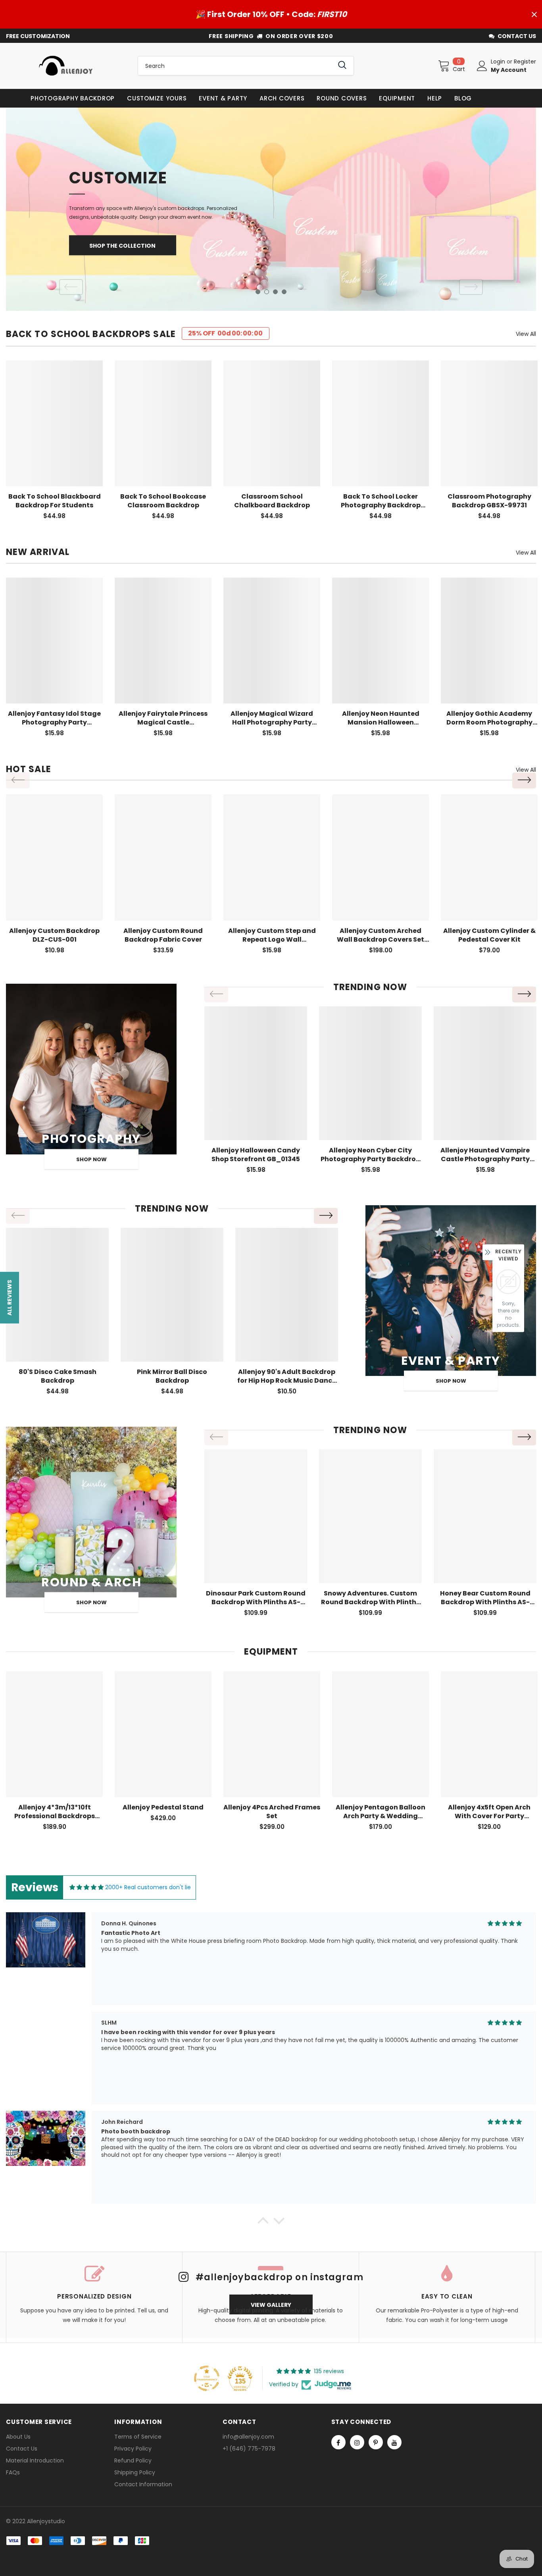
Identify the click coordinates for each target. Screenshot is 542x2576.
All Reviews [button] (10, 1297)
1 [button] (258, 292)
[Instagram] (357, 2442)
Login (499, 62)
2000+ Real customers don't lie (148, 1887)
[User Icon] (482, 66)
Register (525, 62)
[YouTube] (394, 2442)
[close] (534, 14)
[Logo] (66, 66)
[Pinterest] (376, 2442)
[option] (271, 209)
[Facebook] (338, 2442)
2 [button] (267, 292)
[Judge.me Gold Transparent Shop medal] (207, 2378)
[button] (263, 2223)
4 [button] (284, 292)
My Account (509, 70)
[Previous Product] (18, 780)
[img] (86, 1887)
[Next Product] (524, 780)
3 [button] (275, 292)
